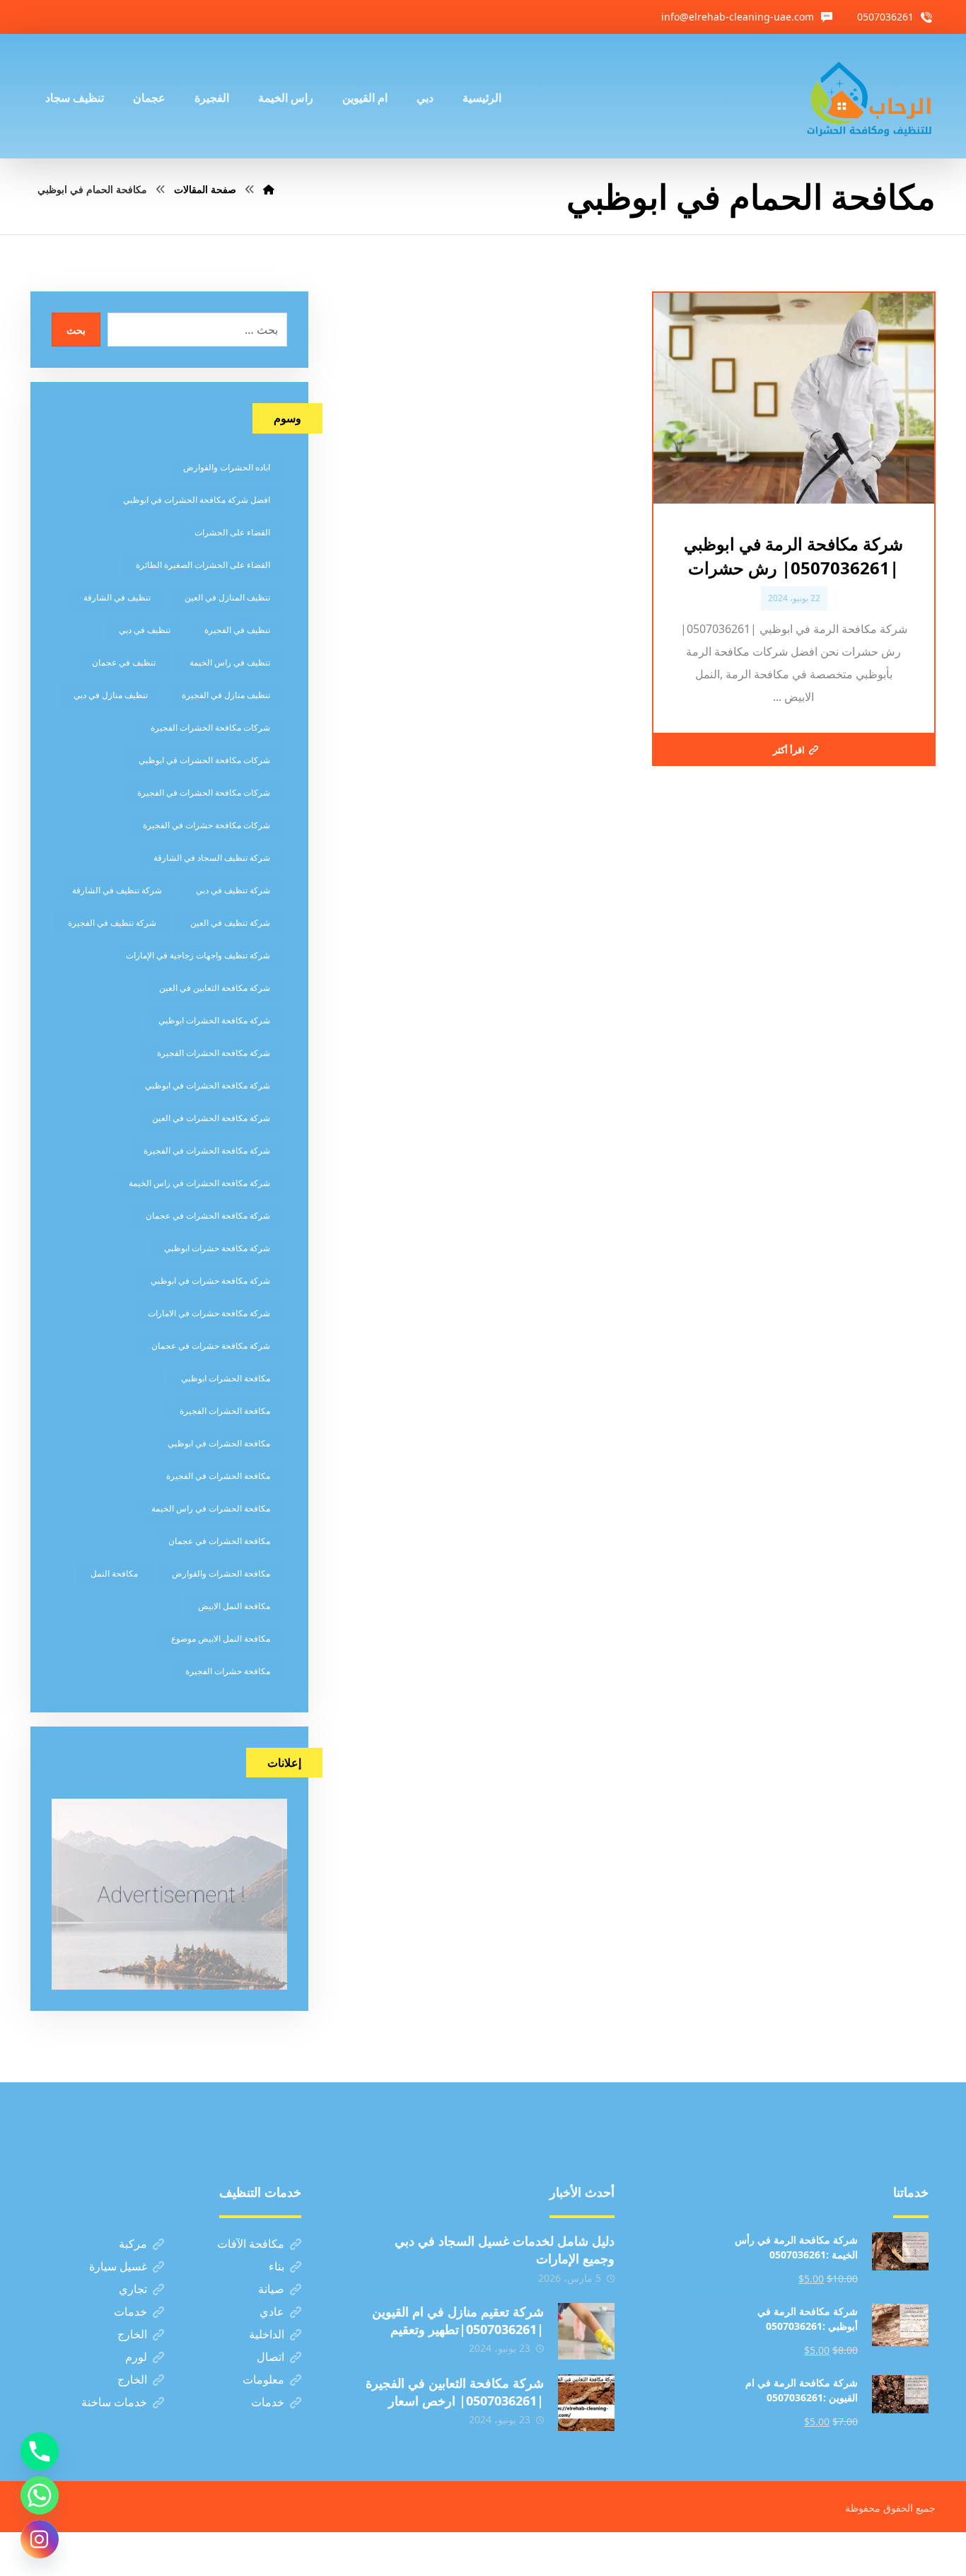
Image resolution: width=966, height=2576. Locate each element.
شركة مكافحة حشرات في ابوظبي (210, 1281)
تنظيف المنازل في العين (227, 597)
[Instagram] (40, 2539)
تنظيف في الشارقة (117, 597)
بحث (76, 330)
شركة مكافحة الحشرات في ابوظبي (208, 1085)
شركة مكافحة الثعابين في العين (215, 988)
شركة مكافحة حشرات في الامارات (209, 1313)
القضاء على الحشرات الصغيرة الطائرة (203, 565)
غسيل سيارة (118, 2266)
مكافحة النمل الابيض (234, 1606)
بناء (277, 2266)
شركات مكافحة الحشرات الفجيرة (210, 727)
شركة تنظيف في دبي (233, 890)
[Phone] (40, 2452)
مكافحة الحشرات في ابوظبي (219, 1443)
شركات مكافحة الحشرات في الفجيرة (204, 793)
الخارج (132, 2334)
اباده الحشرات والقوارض (227, 467)
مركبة (133, 2244)
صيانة (271, 2289)
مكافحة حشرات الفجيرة (228, 1671)
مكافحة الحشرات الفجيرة (225, 1411)
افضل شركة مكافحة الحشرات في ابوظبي (197, 500)
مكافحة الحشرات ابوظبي (226, 1378)
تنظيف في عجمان (124, 662)
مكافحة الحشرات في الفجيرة (218, 1476)
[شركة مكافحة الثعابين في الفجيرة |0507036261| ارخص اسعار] (586, 2403)
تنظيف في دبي (145, 630)
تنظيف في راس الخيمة (230, 662)
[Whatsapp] (40, 2495)
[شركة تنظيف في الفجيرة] (870, 96)
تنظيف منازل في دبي (111, 695)
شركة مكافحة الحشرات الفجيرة (214, 1053)
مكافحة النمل (114, 1573)
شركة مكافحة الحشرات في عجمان (208, 1216)
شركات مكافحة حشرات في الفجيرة (206, 825)
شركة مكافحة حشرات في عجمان (211, 1346)
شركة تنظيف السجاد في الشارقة (212, 858)
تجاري (133, 2289)
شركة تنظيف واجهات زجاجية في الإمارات (198, 955)
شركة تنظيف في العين (230, 923)
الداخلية (267, 2334)
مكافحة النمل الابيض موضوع (221, 1638)
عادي (272, 2311)
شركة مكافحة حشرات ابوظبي (217, 1248)
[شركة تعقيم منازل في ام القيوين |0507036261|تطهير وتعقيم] (586, 2331)
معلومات (263, 2379)
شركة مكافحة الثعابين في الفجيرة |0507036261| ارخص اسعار (455, 2392)
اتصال (270, 2357)
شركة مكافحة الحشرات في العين (211, 1118)
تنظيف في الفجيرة (237, 630)
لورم (136, 2357)
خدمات (130, 2311)
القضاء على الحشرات (232, 532)
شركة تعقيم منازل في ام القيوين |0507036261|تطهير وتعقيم (458, 2320)
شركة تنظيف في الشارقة (117, 890)
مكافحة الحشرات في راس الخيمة (211, 1508)
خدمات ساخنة (114, 2402)
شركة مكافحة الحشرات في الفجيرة (207, 1150)
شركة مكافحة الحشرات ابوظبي (214, 1020)
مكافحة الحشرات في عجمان (219, 1541)
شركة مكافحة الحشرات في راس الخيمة (199, 1183)
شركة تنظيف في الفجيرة (112, 923)
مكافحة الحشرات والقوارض (221, 1573)
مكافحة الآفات (251, 2244)
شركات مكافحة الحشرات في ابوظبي (204, 760)
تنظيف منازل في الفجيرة (226, 695)
